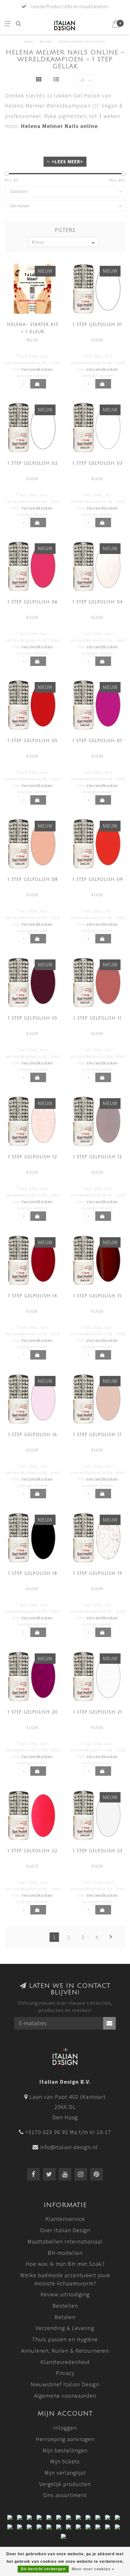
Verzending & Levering (65, 2328)
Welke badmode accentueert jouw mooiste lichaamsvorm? (65, 2279)
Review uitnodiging (65, 2294)
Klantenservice (65, 2219)
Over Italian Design (65, 2230)
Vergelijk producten (65, 2484)
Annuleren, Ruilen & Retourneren (65, 2351)
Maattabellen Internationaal (65, 2241)
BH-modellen (65, 2253)
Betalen (65, 2317)
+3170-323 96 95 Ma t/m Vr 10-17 (68, 2132)
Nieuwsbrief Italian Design (65, 2384)
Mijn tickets (65, 2461)
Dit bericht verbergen (43, 2569)
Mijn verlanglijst (65, 2473)
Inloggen (65, 2428)
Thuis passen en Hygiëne (65, 2339)
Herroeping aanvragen (65, 2439)
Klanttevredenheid (65, 2362)
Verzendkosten (37, 369)
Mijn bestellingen (65, 2450)
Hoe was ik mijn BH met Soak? (65, 2264)
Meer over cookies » (93, 2569)
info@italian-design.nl (69, 2147)
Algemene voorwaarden (65, 2396)
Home (28, 42)
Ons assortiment (65, 2495)
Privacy (65, 2373)
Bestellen (65, 2306)
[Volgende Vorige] (111, 1937)
